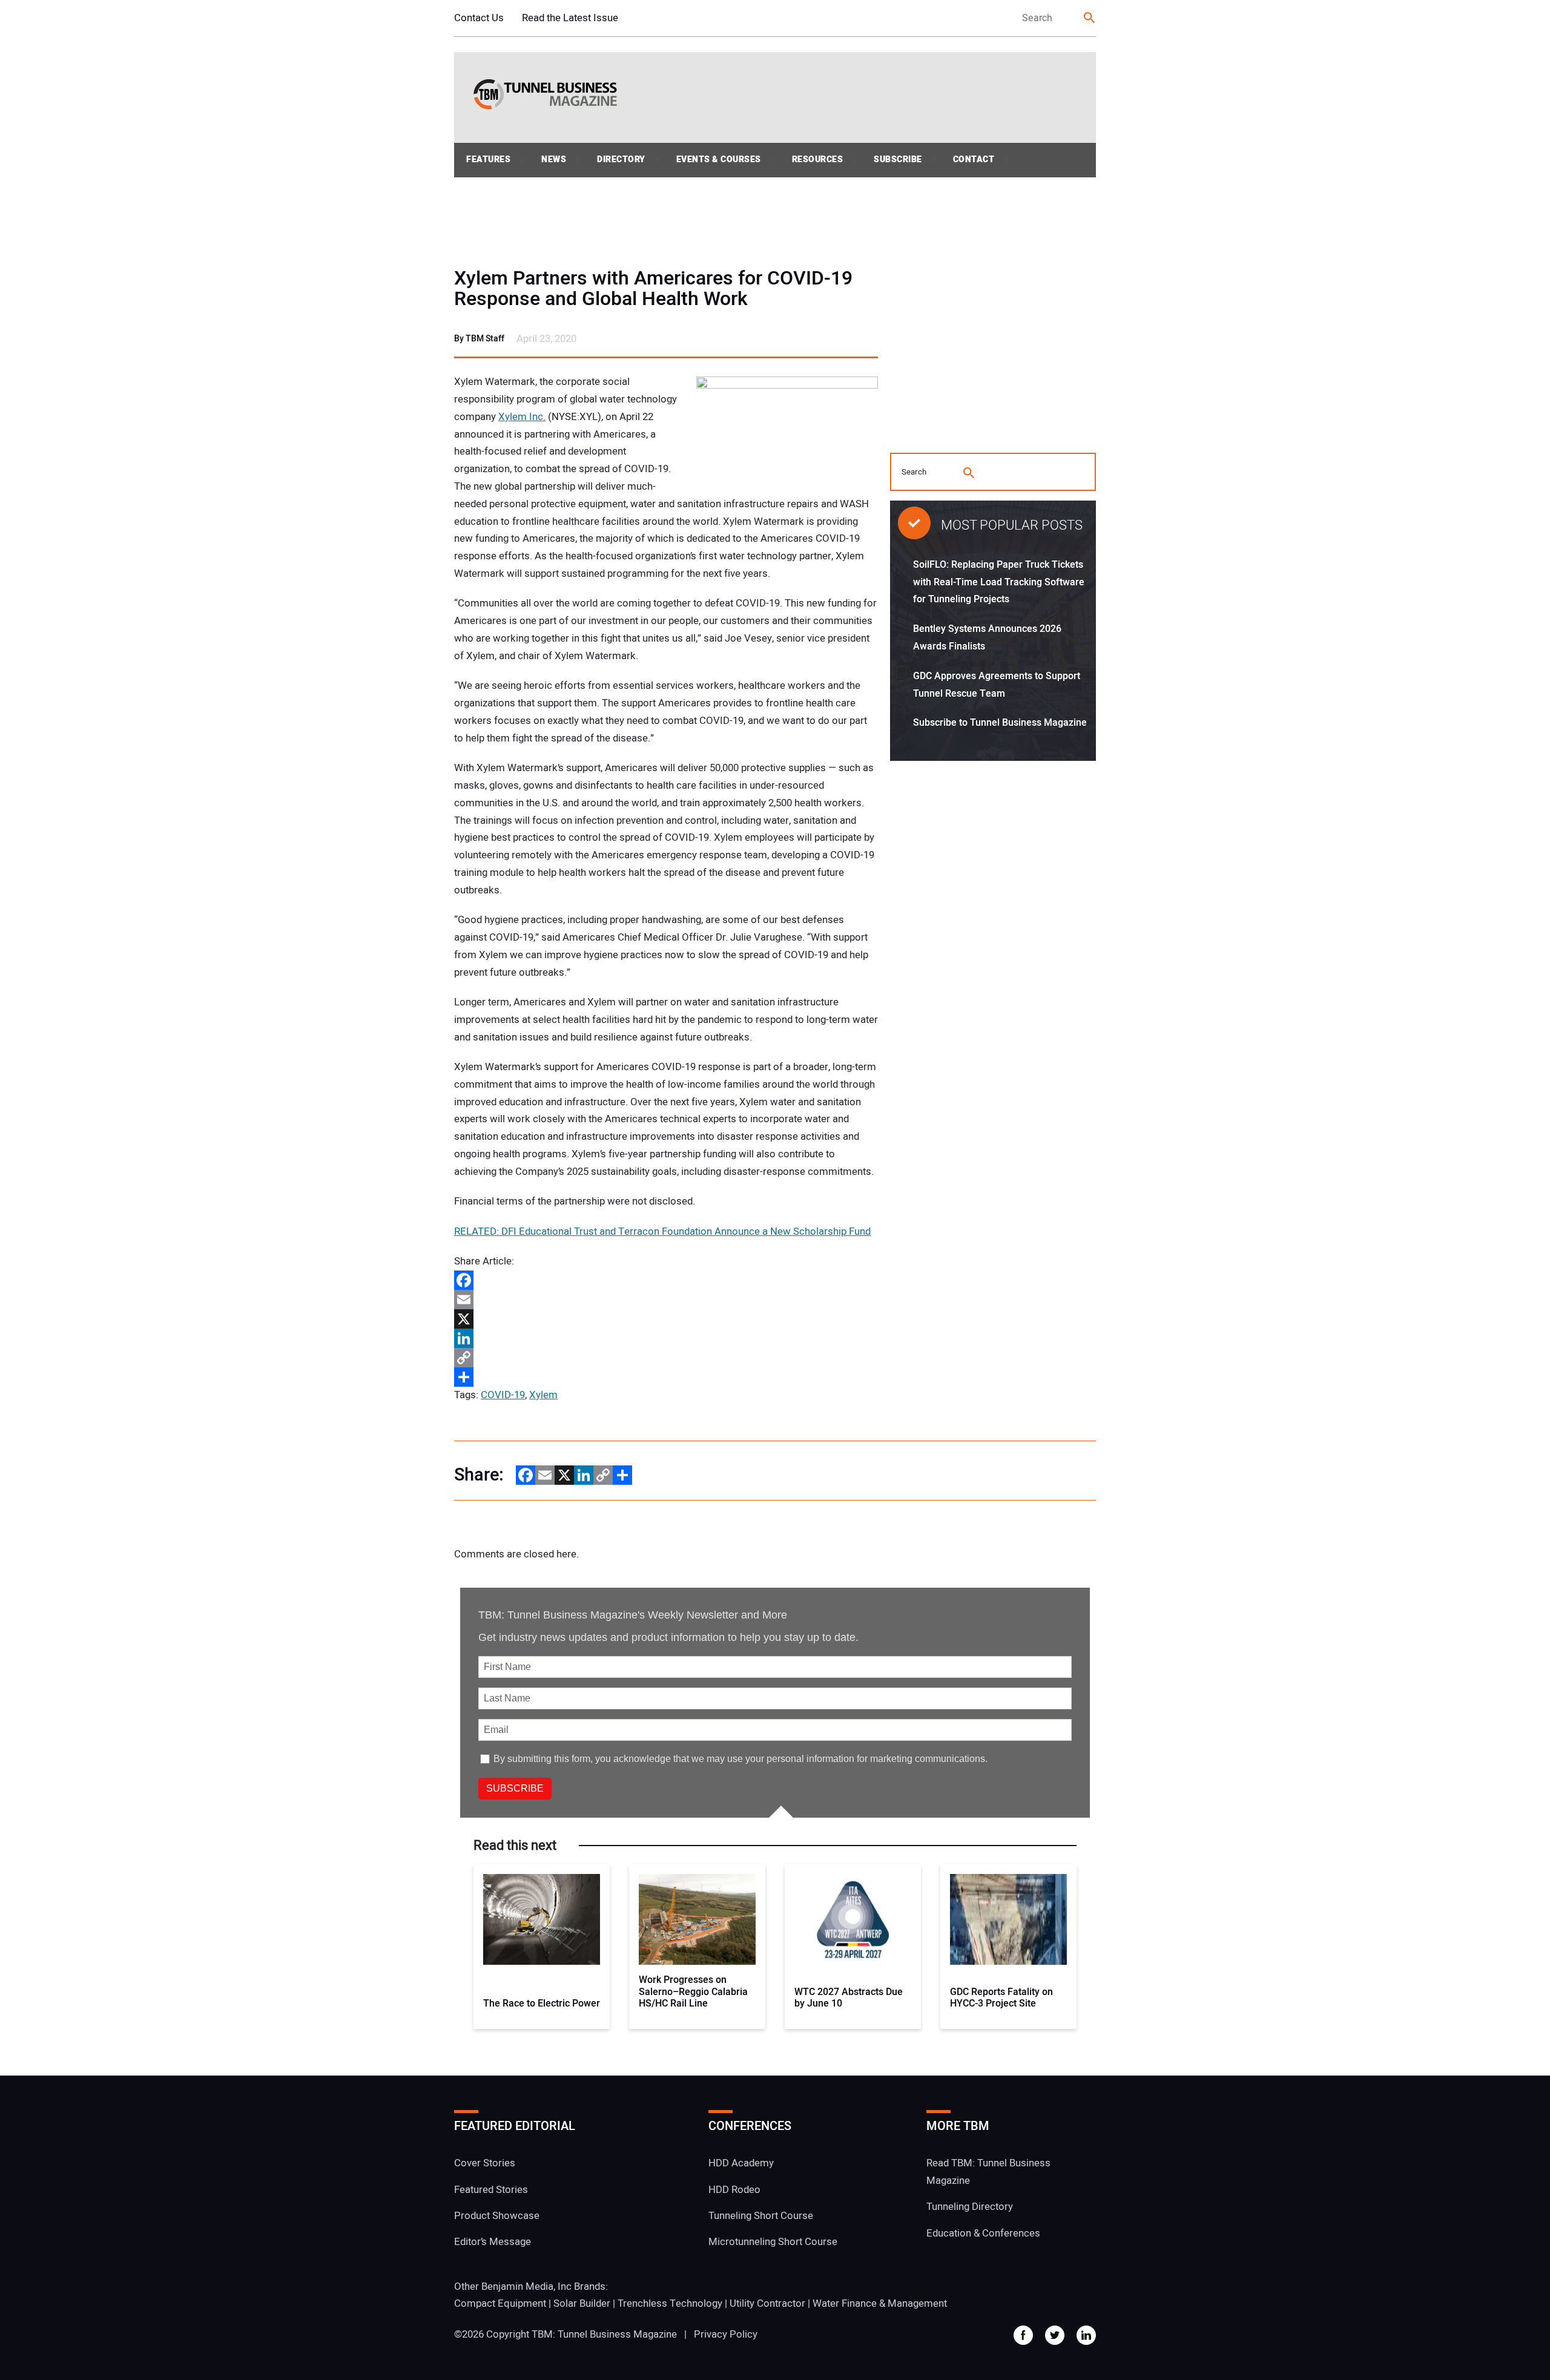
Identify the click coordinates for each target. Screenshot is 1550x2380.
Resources (818, 159)
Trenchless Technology (670, 2303)
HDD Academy (741, 2163)
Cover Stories (485, 2163)
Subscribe (898, 159)
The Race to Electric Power (542, 2004)
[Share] (666, 1377)
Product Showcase (497, 2216)
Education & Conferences (983, 2233)
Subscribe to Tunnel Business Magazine (1000, 723)
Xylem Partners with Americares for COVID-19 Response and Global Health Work (653, 289)
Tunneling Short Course (761, 2216)
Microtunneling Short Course (773, 2242)
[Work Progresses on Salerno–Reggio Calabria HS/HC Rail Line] (697, 1919)
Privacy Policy (726, 2334)
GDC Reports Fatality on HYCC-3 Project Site (1001, 1998)
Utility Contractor (767, 2303)
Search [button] (1090, 18)
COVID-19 (503, 1395)
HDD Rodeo (734, 2190)
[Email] (666, 1300)
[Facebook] (666, 1280)
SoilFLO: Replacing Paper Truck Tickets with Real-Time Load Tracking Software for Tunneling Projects (999, 582)
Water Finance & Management (880, 2303)
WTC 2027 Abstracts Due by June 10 (849, 1998)
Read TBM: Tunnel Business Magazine (988, 2172)
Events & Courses (719, 159)
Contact (974, 159)
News (554, 159)
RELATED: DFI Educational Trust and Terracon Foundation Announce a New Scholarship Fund (662, 1231)
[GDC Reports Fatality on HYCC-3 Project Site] (1008, 1919)
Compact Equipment (500, 2303)
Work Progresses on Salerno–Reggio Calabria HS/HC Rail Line (693, 1992)
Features (488, 159)
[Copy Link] (666, 1358)
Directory (621, 159)
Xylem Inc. (522, 417)
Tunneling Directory (970, 2207)
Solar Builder (582, 2303)
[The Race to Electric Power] (542, 1919)
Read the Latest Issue (570, 18)
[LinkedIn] (666, 1338)
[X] (666, 1319)
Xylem (543, 1395)
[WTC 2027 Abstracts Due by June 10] (853, 1919)
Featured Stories (491, 2190)
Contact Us (479, 18)
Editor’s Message (493, 2242)
